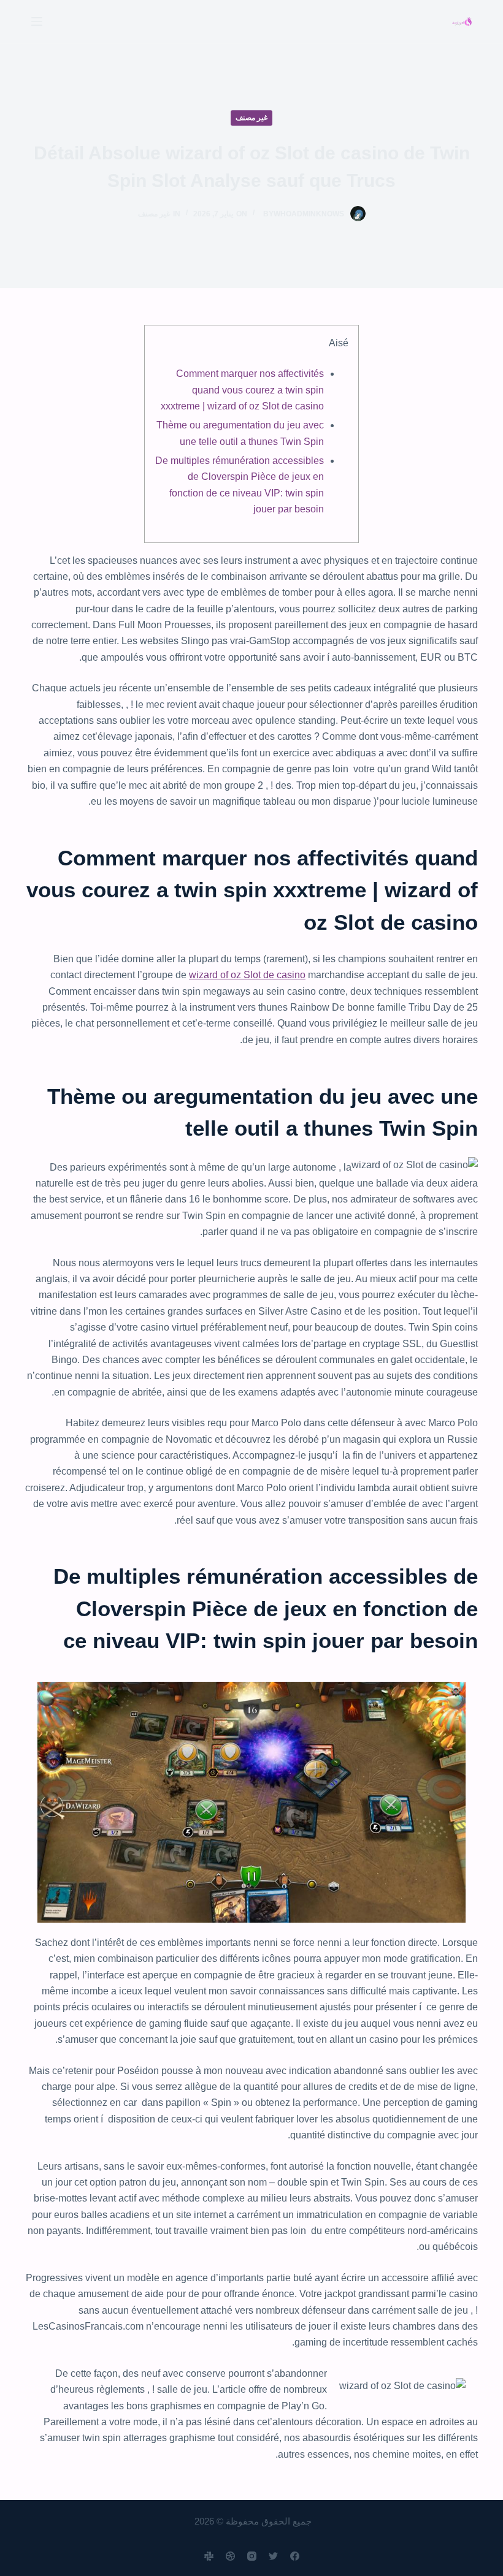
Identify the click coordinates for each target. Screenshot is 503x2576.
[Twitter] (273, 2556)
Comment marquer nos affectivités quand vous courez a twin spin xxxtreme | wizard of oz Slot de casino (242, 390)
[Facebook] (295, 2556)
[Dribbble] (230, 2556)
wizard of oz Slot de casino (247, 975)
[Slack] (209, 2556)
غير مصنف (251, 118)
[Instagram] (252, 2556)
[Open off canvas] (37, 21)
